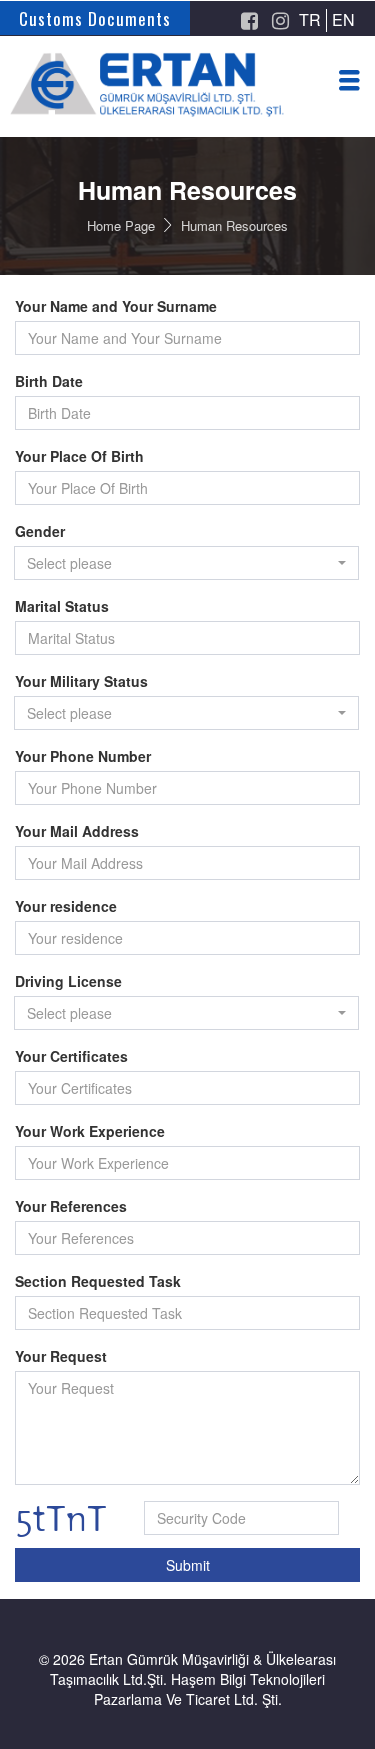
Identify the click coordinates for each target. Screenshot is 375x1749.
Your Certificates (71, 1056)
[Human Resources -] (187, 105)
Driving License (68, 981)
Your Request (61, 1356)
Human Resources (234, 225)
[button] (186, 563)
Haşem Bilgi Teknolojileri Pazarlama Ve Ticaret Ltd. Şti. (210, 1689)
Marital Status (62, 606)
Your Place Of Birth (79, 456)
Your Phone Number (83, 756)
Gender (40, 531)
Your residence (66, 906)
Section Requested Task (98, 1281)
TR (310, 19)
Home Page (121, 225)
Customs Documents (95, 18)
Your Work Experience (90, 1131)
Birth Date (49, 381)
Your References (71, 1206)
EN (343, 19)
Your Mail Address (77, 831)
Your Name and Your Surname (116, 306)
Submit (188, 1565)
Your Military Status (81, 681)
